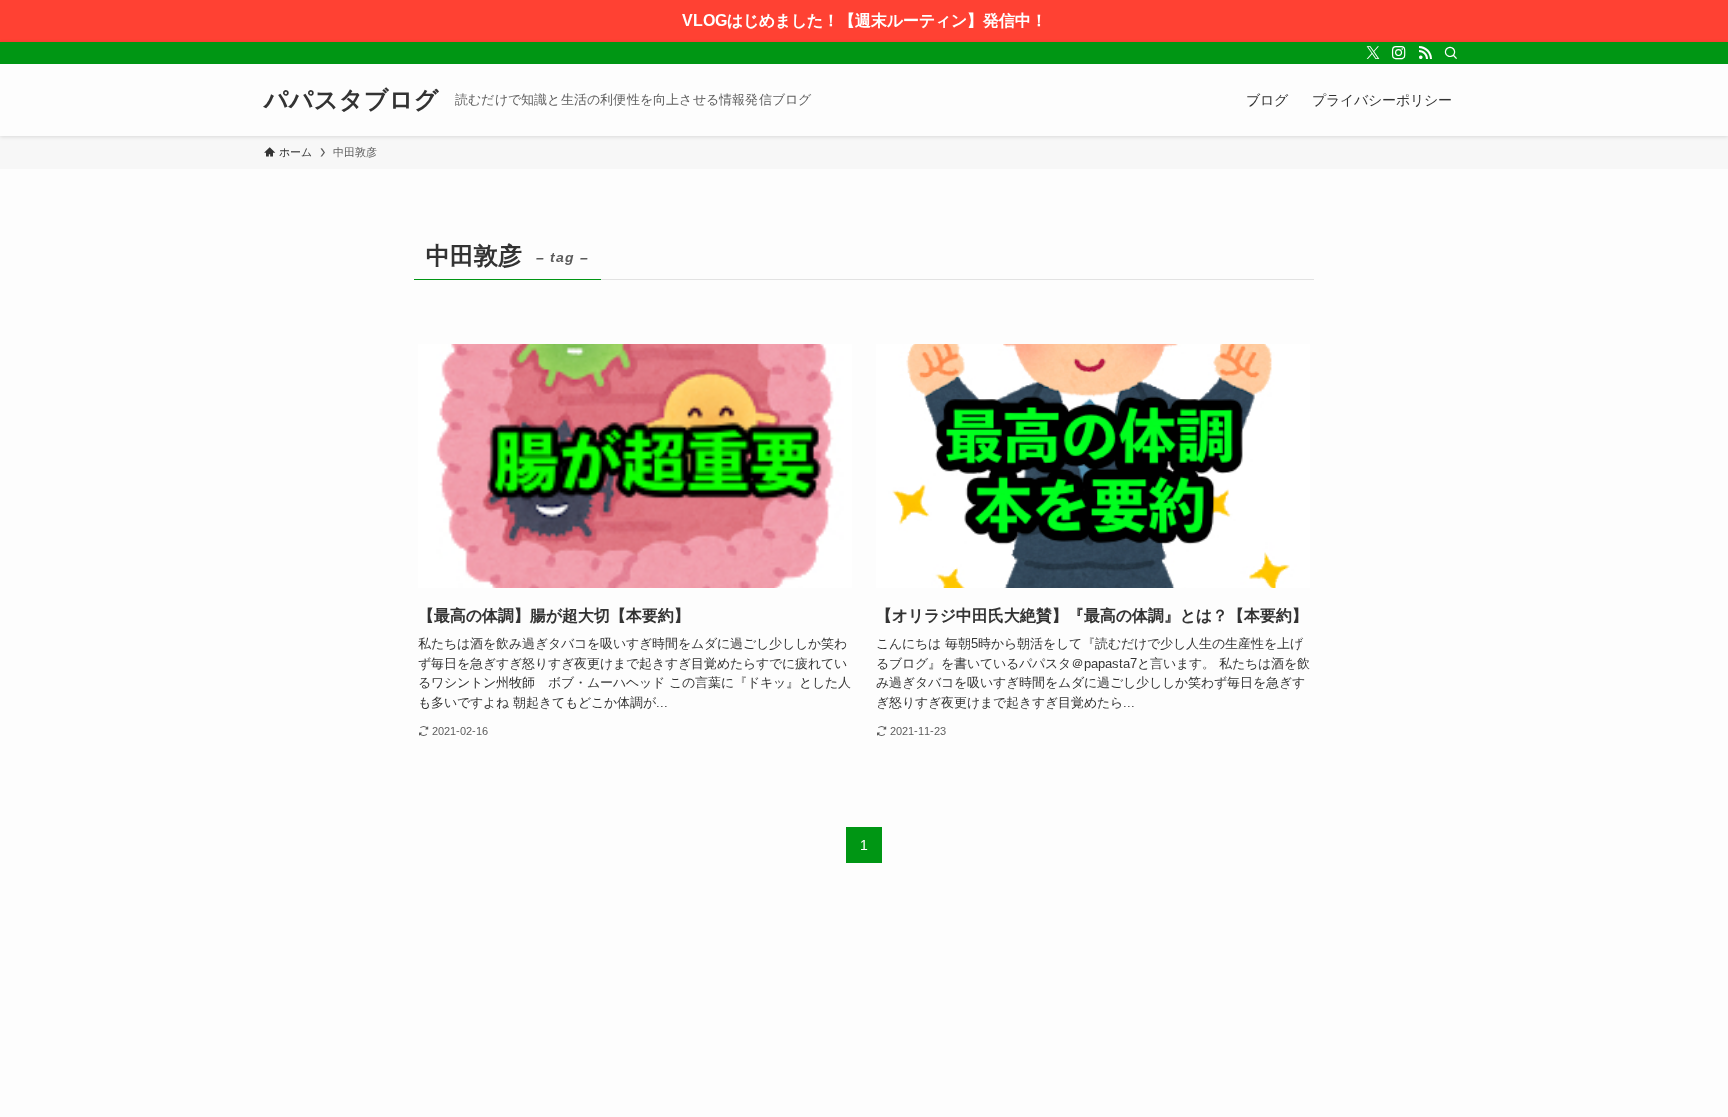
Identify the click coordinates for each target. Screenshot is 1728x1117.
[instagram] (1399, 53)
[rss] (1425, 53)
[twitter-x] (1373, 53)
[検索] (1451, 53)
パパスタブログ (351, 100)
